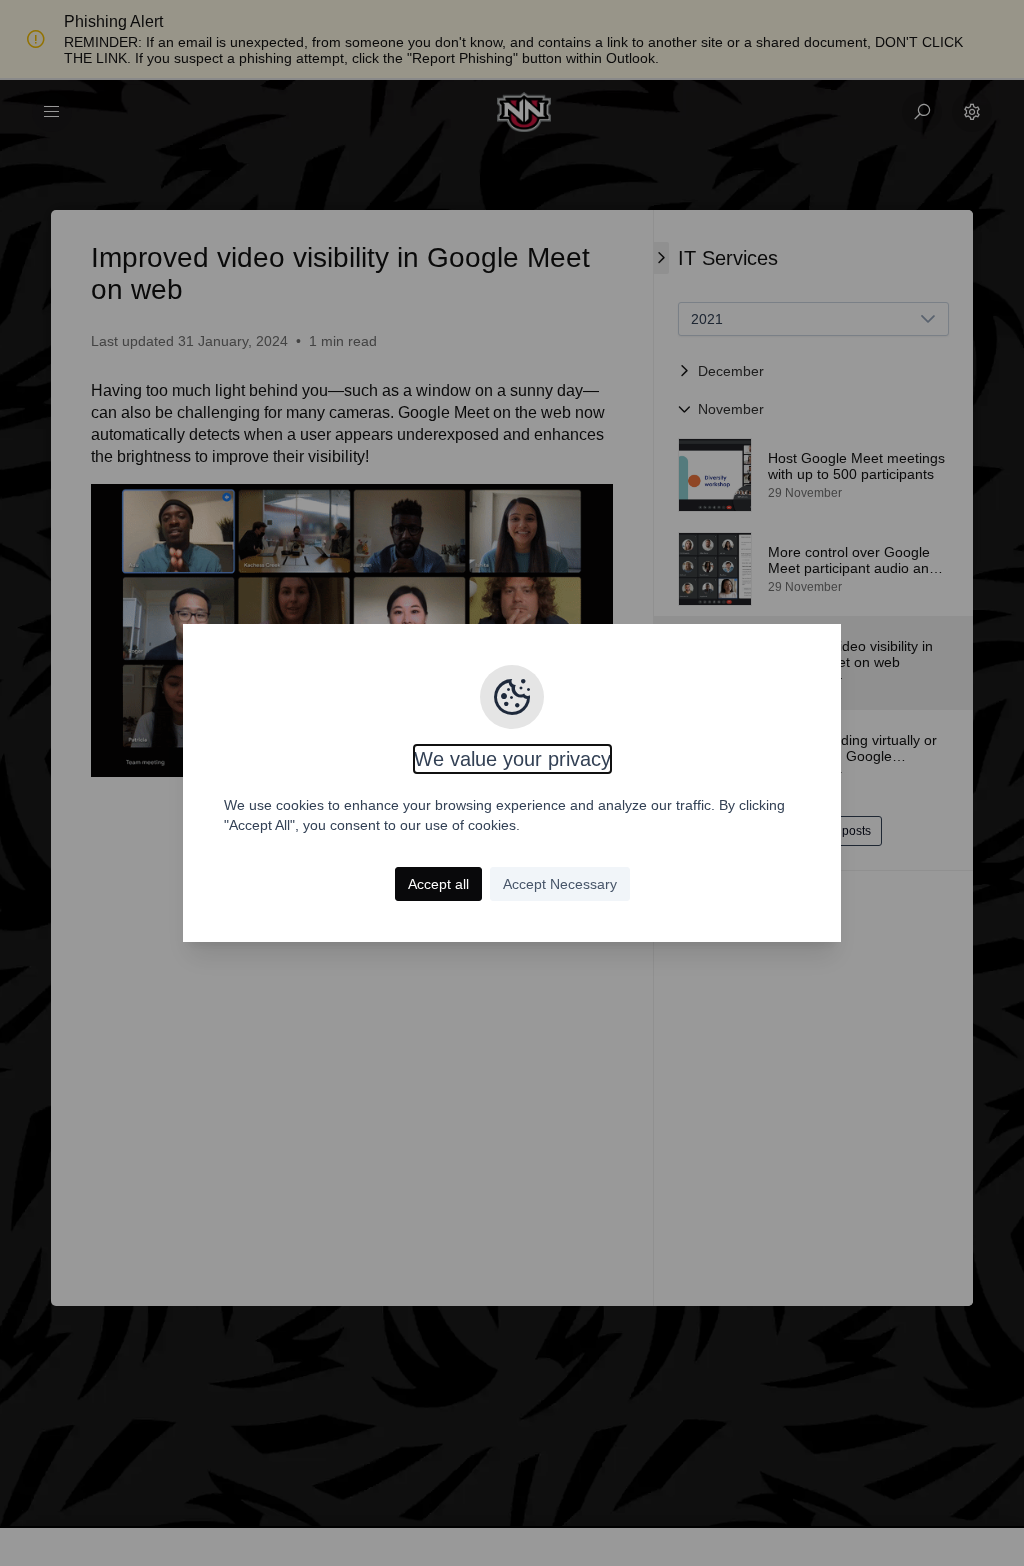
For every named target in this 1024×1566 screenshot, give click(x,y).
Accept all (438, 884)
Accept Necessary (560, 884)
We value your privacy (512, 759)
